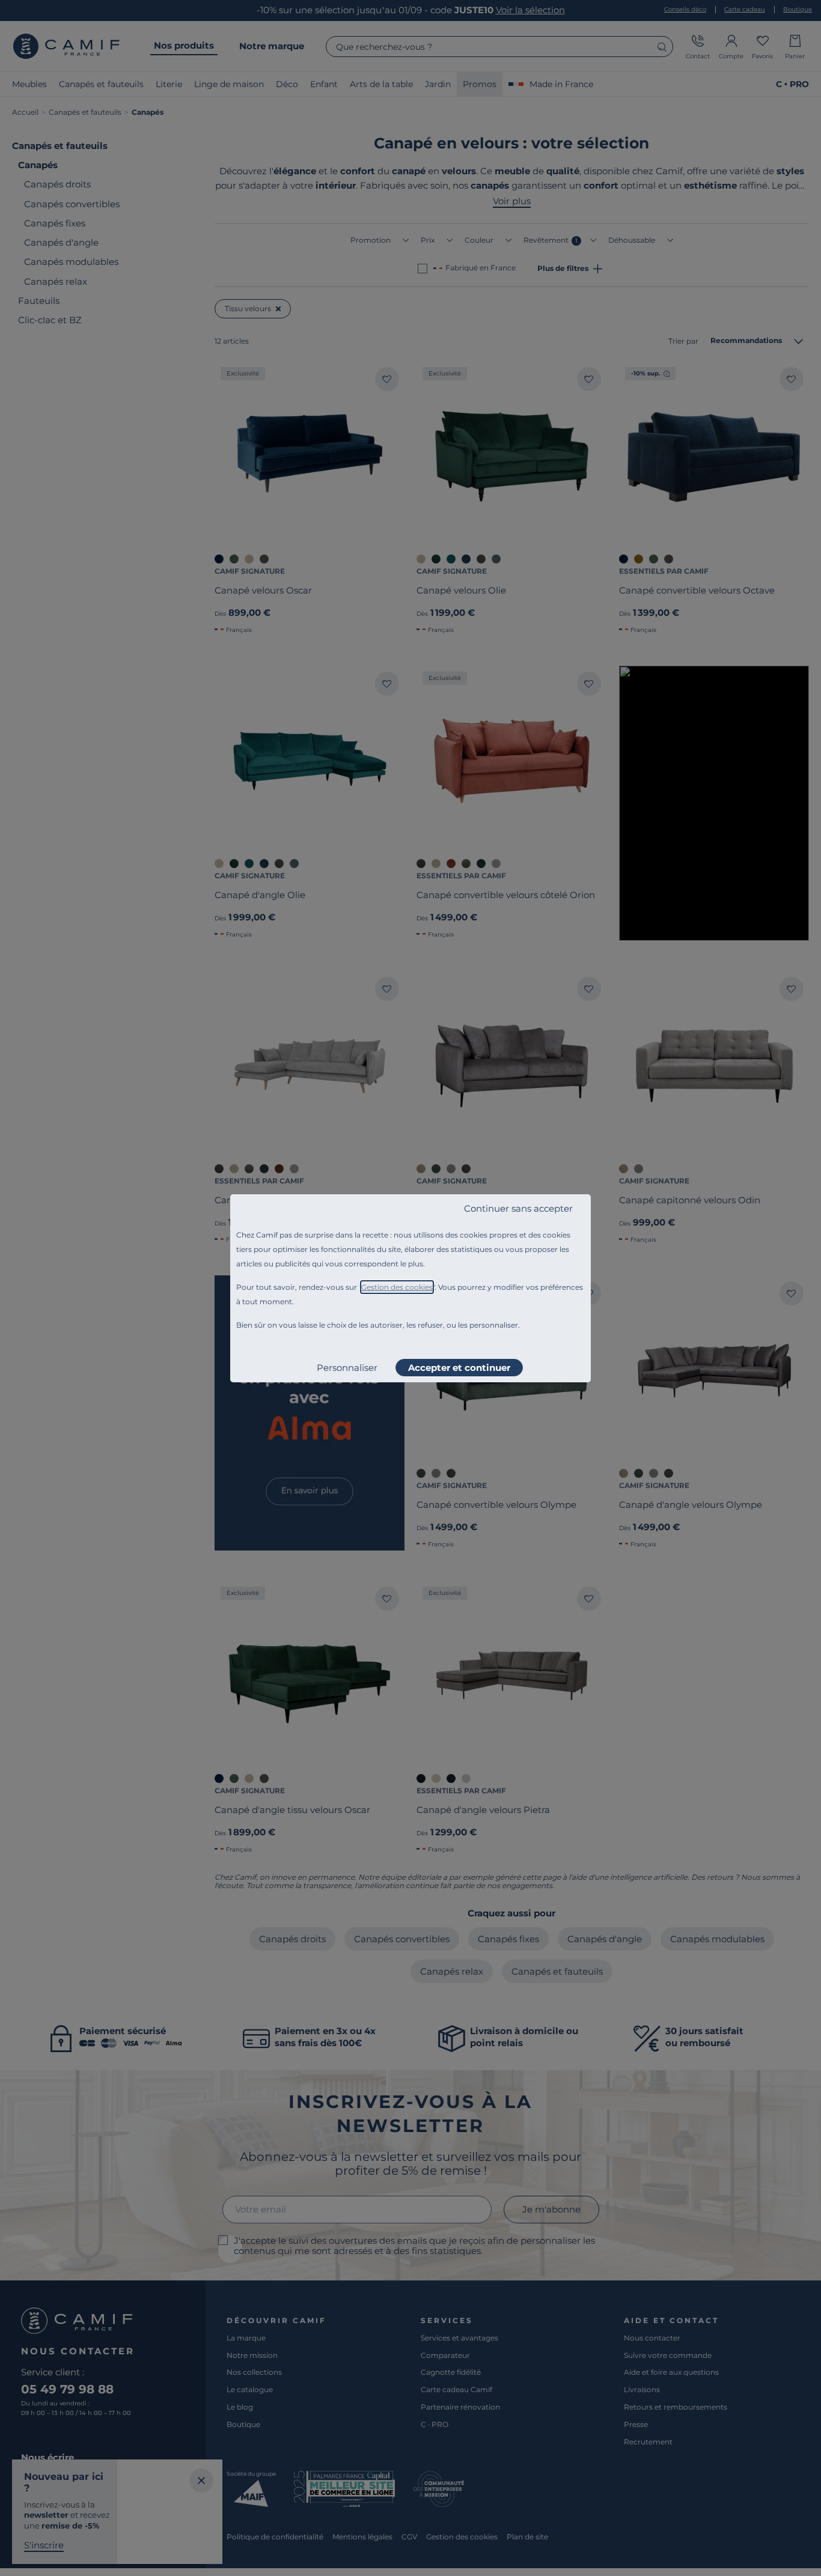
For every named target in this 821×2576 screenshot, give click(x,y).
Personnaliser (347, 1368)
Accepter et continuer (459, 1368)
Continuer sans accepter (518, 1208)
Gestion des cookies (397, 1287)
